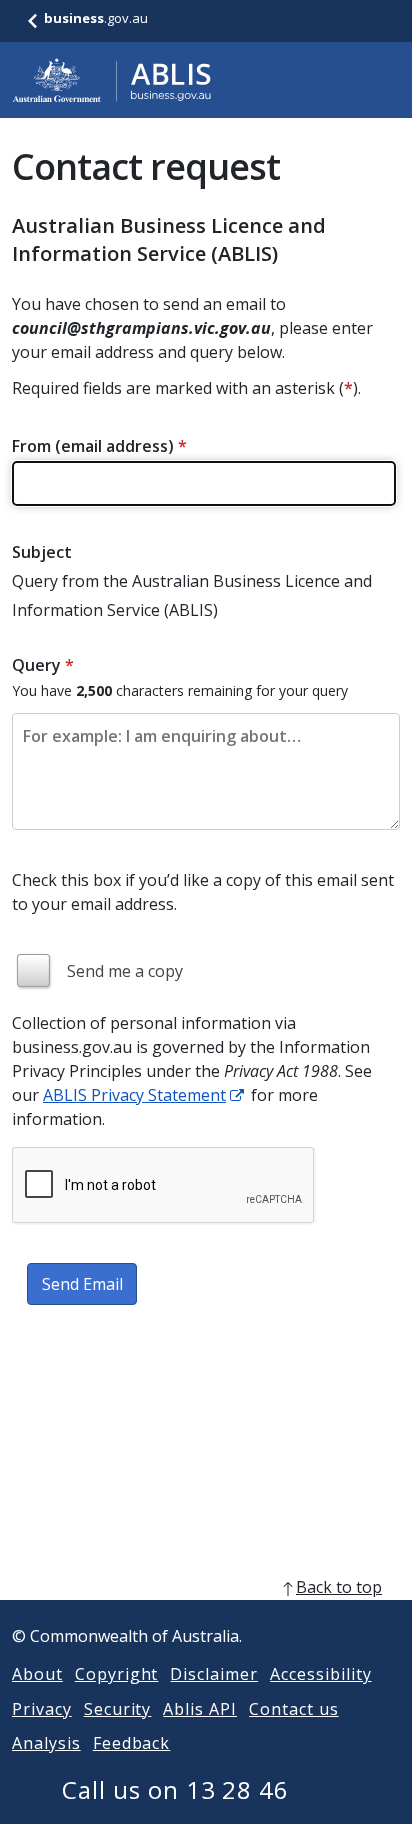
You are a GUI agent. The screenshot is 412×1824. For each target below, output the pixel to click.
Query (43, 665)
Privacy (42, 1709)
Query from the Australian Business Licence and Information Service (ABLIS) (192, 595)
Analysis (46, 1743)
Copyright (117, 1674)
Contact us (294, 1709)
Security (118, 1709)
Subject (42, 552)
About (37, 1674)
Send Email (82, 1284)
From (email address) (99, 446)
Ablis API (200, 1709)
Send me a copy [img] (125, 971)
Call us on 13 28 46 (175, 1789)
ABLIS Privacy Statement (134, 1095)
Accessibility (320, 1674)
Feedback (132, 1743)
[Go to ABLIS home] (112, 80)
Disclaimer (214, 1674)
